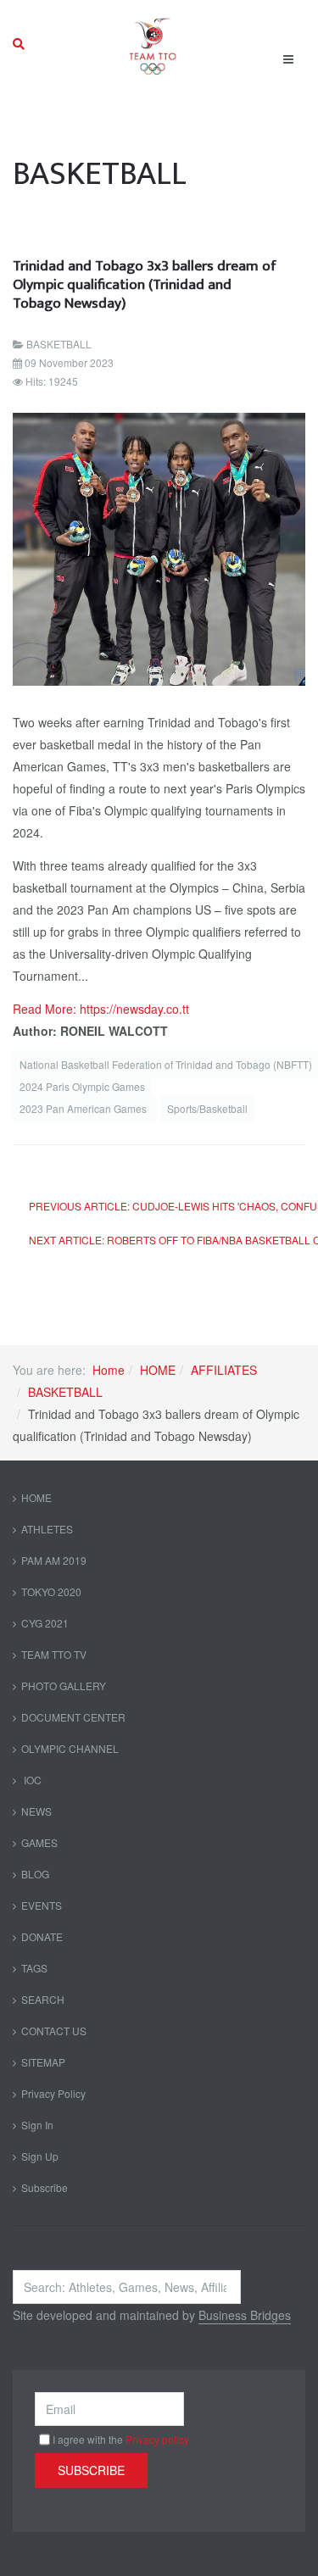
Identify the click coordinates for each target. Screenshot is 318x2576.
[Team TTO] (153, 44)
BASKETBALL (65, 1392)
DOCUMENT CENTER (73, 1717)
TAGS (34, 1968)
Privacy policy (157, 2439)
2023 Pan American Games (84, 1108)
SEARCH (43, 1999)
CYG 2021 (45, 1623)
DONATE (42, 1936)
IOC (31, 1780)
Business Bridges (245, 2315)
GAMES (39, 1842)
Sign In (37, 2125)
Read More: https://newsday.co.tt (101, 1009)
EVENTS (42, 1905)
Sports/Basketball (207, 1108)
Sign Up (40, 2156)
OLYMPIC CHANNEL (70, 1748)
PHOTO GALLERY (64, 1686)
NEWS (36, 1811)
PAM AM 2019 (54, 1560)
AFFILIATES (224, 1370)
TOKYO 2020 (51, 1591)
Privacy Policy (53, 2093)
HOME (158, 1370)
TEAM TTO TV (54, 1654)
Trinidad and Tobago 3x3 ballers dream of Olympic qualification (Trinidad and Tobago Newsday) (145, 284)
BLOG (35, 1874)
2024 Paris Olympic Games (82, 1086)
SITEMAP (43, 2062)
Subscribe (45, 2187)
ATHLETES (47, 1529)
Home (109, 1370)
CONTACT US (54, 2031)
